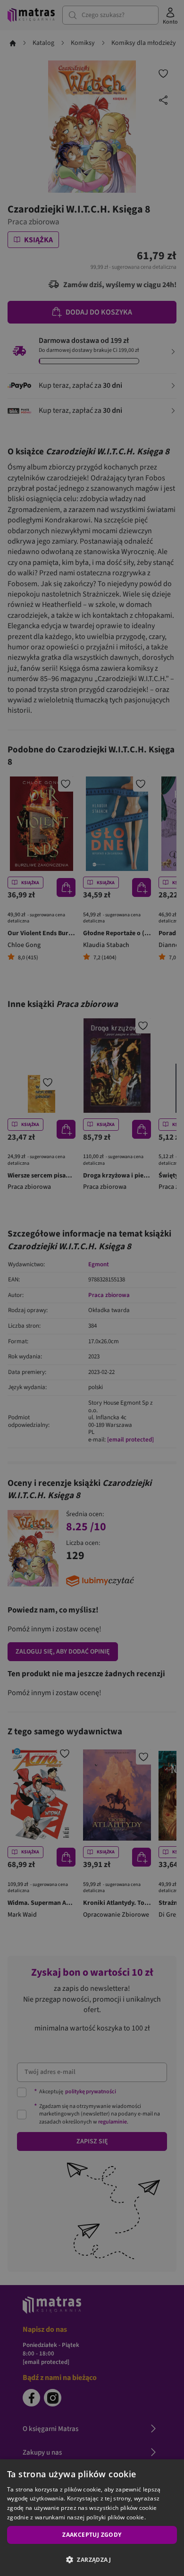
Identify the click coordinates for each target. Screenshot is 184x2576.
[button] (92, 2559)
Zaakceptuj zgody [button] (92, 2535)
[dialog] (92, 2518)
